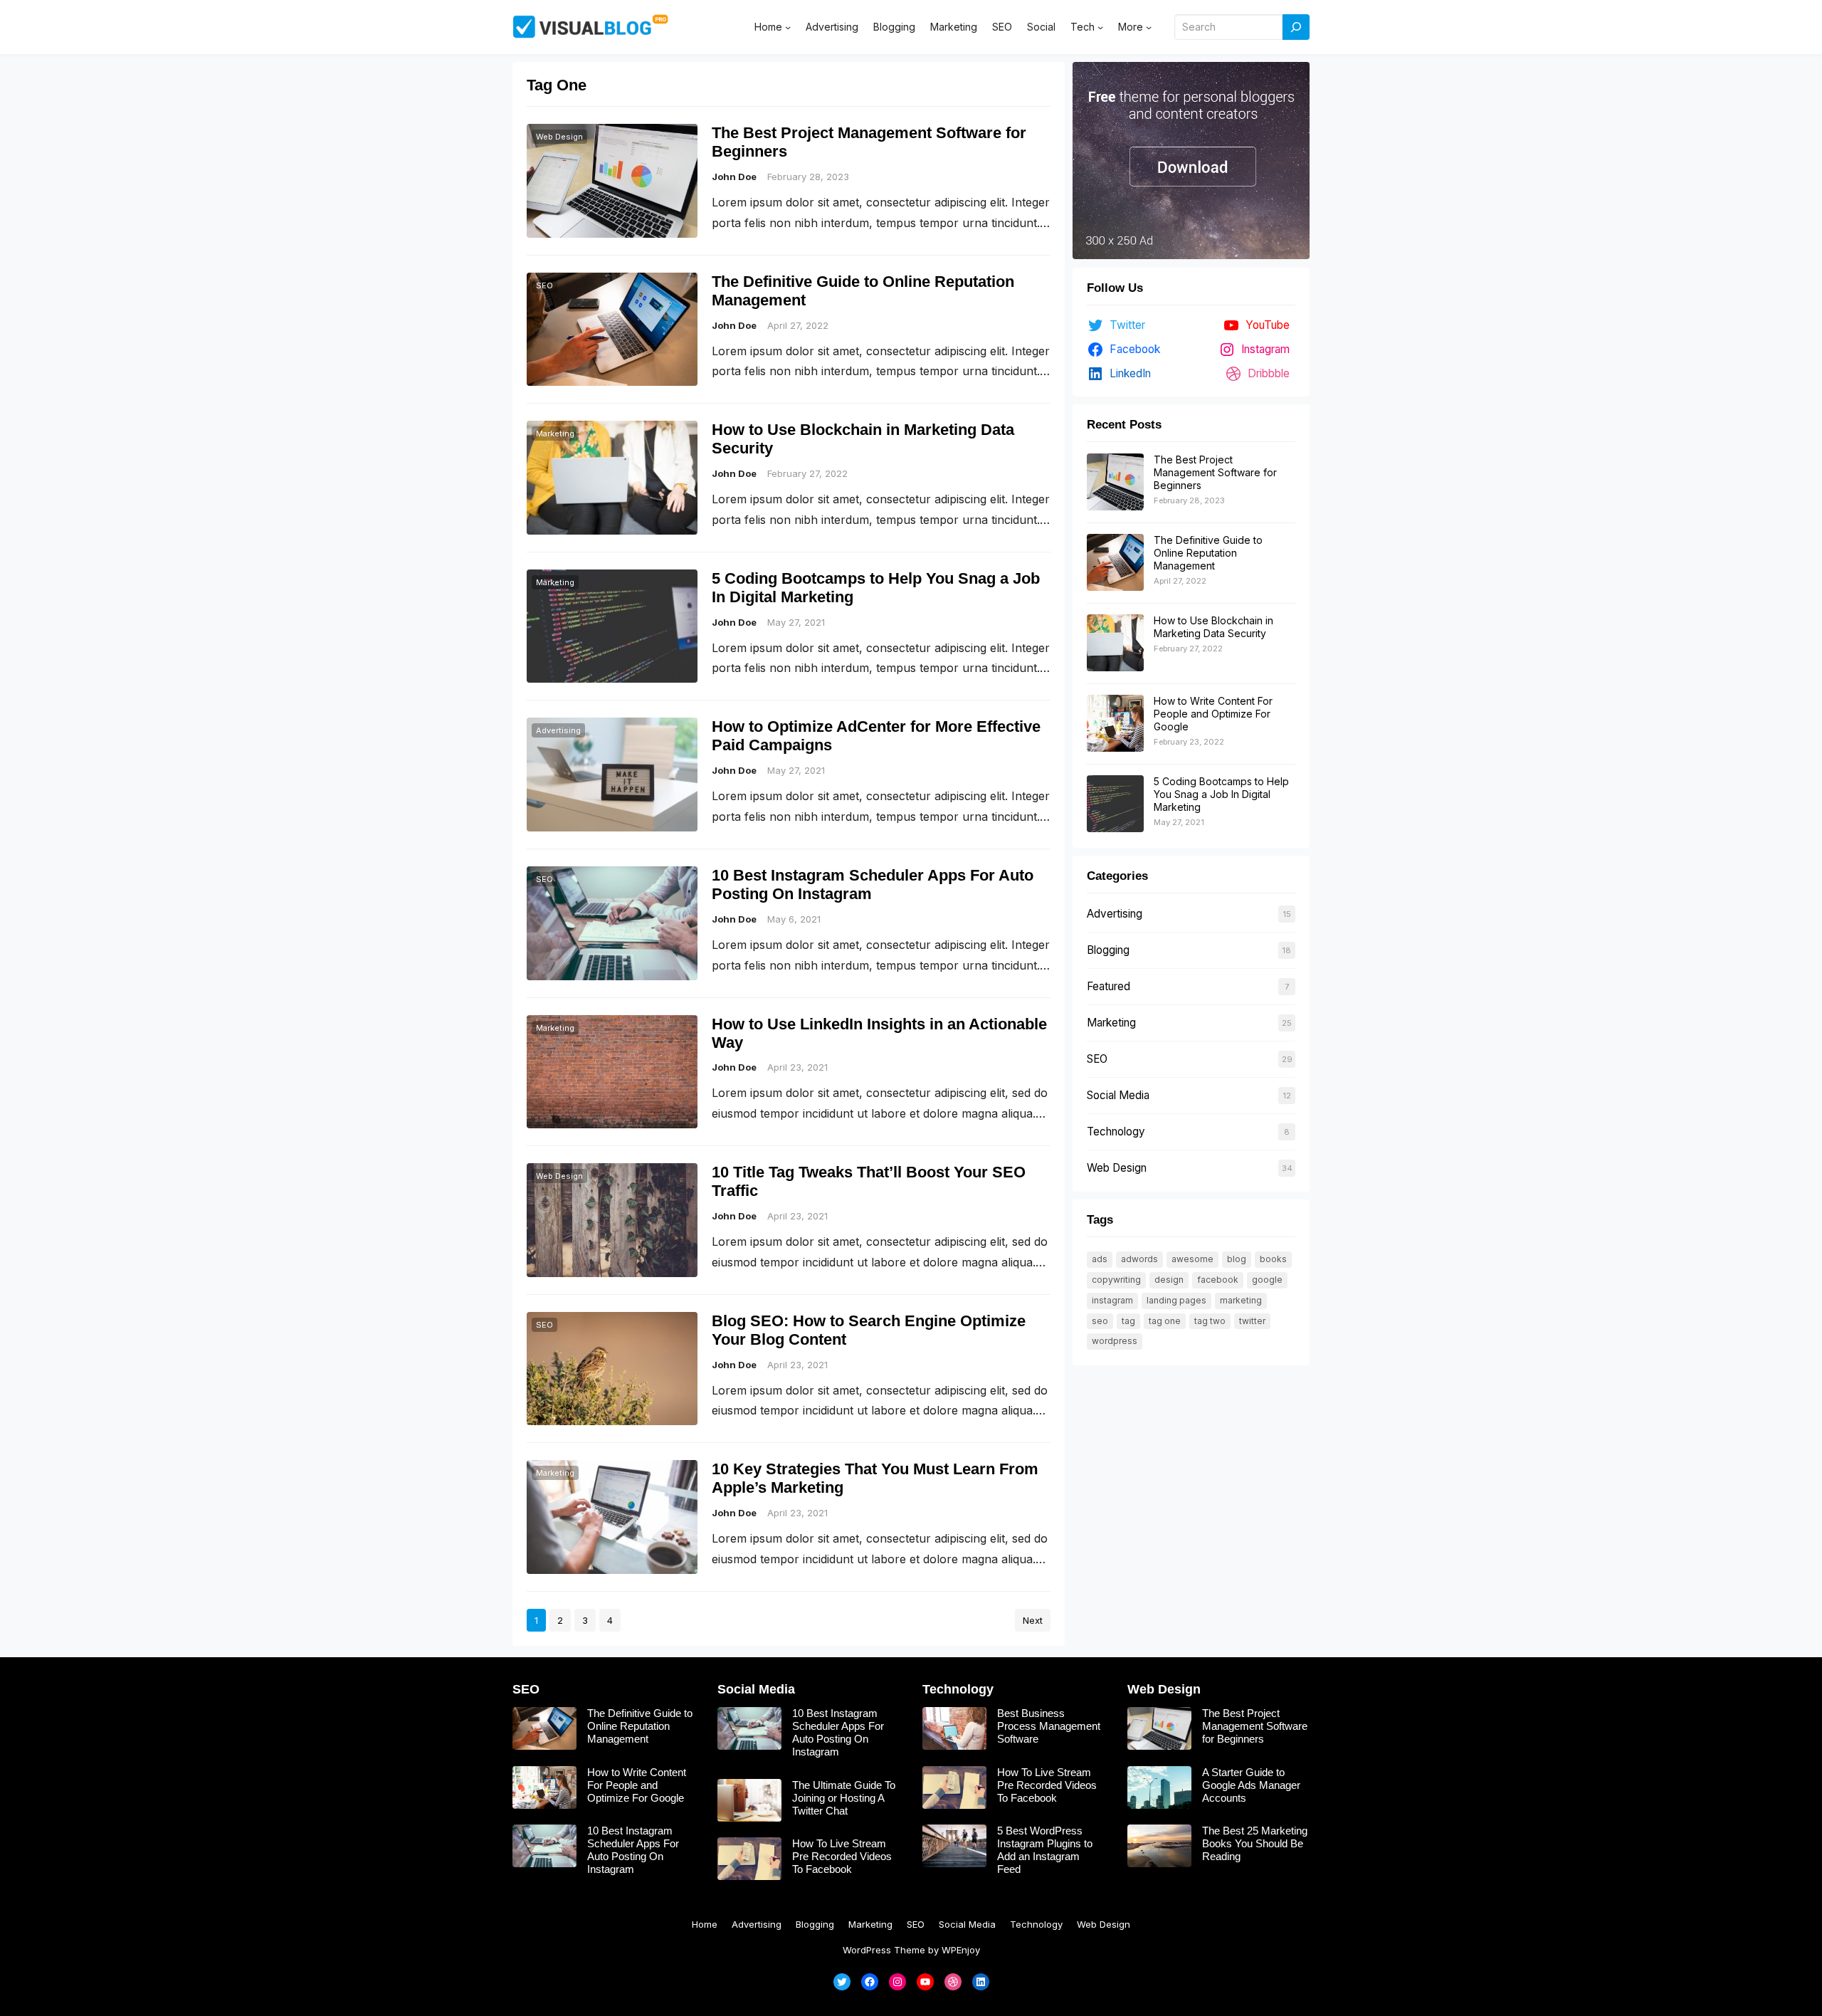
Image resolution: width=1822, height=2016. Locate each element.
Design (1169, 1280)
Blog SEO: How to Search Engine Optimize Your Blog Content (869, 1330)
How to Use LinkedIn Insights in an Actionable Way (879, 1033)
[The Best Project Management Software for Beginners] (1115, 483)
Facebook (1218, 1280)
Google (1267, 1280)
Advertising (558, 730)
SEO (544, 285)
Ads (1100, 1259)
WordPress (1115, 1341)
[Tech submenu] (1100, 27)
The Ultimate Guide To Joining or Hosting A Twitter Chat (844, 1798)
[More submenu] (1149, 27)
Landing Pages (1176, 1300)
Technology (1116, 1132)
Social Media (1118, 1095)
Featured (1109, 986)
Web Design (559, 137)
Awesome (1192, 1259)
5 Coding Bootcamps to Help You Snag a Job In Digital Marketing (876, 588)
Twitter (1252, 1321)
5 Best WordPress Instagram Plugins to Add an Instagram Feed (1045, 1850)
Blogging (1108, 950)
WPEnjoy (961, 1950)
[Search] (1296, 27)
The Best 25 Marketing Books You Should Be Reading (1255, 1843)
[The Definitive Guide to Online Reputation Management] (1115, 563)
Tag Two (1210, 1321)
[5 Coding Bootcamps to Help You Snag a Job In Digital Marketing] (1115, 804)
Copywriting (1116, 1280)
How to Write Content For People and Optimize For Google (1213, 714)
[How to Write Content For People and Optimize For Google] (1115, 724)
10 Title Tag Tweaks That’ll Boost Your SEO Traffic (869, 1181)
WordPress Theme (884, 1950)
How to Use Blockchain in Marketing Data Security (863, 439)
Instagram (1112, 1300)
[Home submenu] (788, 27)
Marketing (555, 434)
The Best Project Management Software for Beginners (869, 142)
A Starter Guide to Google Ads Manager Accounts (1251, 1785)
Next (1033, 1620)
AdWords (1139, 1259)
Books (1273, 1259)
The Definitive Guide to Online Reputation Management (863, 291)
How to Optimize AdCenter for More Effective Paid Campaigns (876, 736)
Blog (1237, 1259)
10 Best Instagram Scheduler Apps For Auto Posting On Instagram (873, 884)
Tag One (1165, 1321)
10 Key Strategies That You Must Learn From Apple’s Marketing (875, 1478)
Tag (1128, 1321)
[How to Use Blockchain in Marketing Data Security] (1115, 644)
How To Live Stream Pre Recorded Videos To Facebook (842, 1856)
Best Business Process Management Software (1049, 1726)
